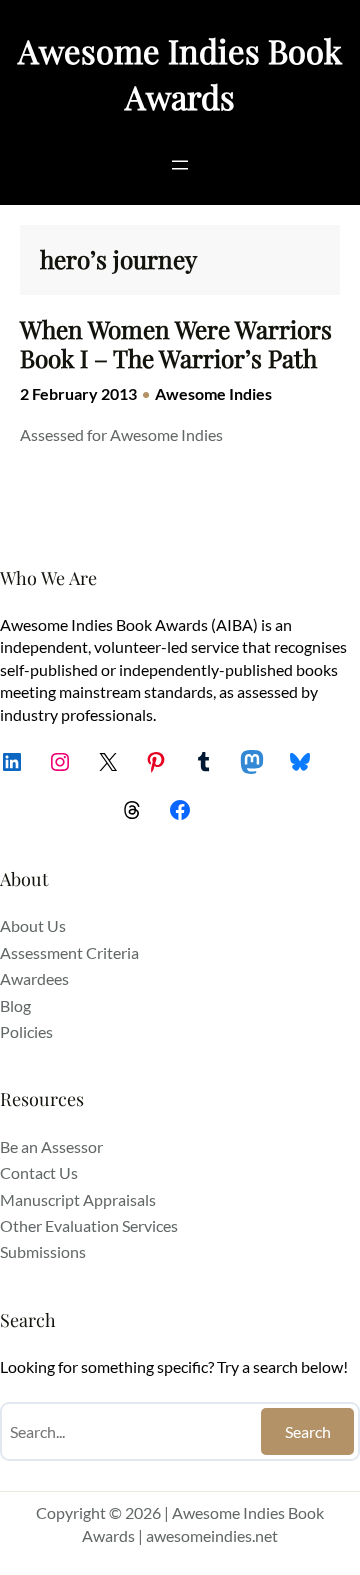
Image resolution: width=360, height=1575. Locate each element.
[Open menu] (180, 165)
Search (308, 1431)
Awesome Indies (213, 393)
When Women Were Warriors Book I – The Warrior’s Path (176, 344)
